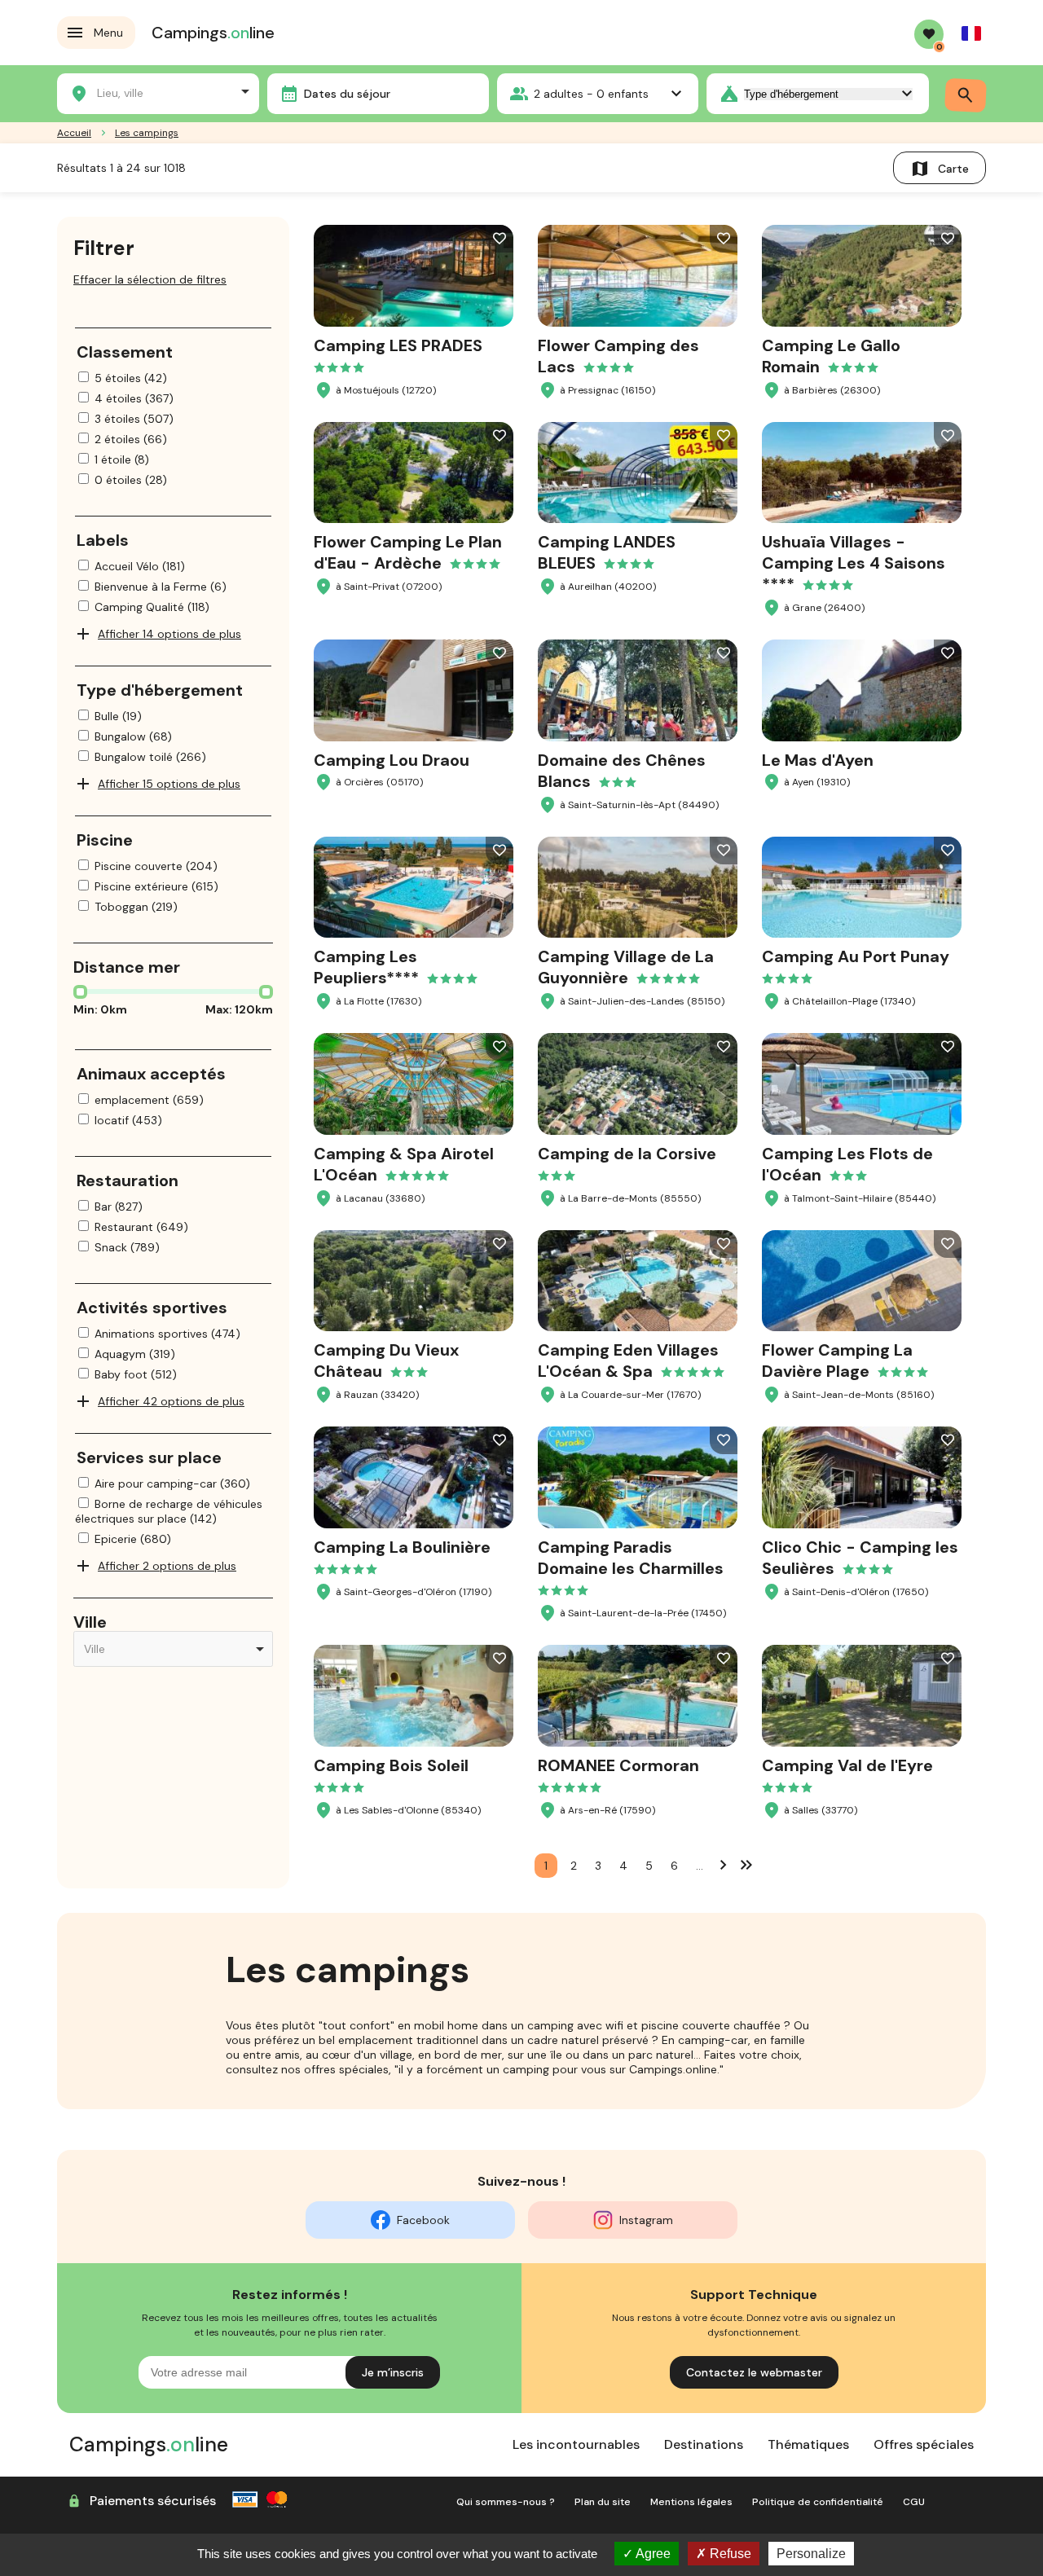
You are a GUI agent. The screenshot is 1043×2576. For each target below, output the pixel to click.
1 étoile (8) (122, 459)
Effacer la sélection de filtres (150, 279)
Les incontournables (576, 2444)
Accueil (74, 133)
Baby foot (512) (136, 1374)
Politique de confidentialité (818, 2502)
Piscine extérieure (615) (156, 886)
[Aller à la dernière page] (746, 1864)
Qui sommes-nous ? (506, 2502)
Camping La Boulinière (402, 1547)
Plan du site (603, 2502)
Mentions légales (691, 2502)
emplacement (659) (149, 1100)
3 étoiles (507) (134, 419)
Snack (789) (127, 1247)
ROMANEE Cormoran (618, 1765)
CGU (914, 2502)
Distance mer (127, 967)
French (971, 33)
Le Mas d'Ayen (818, 760)
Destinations (704, 2444)
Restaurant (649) (141, 1227)
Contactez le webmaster (754, 2372)
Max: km (239, 1009)
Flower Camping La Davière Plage (837, 1361)
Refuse (729, 2554)
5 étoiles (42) (131, 378)
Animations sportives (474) (167, 1334)
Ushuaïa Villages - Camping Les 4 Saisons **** (854, 563)
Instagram (646, 2220)
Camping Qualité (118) (152, 607)
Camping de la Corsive (627, 1154)
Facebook (423, 2220)
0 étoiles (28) (131, 480)
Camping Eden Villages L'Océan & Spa (628, 1361)
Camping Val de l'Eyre (847, 1765)
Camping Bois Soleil (391, 1765)
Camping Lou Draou (392, 760)
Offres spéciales (924, 2444)
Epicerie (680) (133, 1539)
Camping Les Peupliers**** (366, 967)
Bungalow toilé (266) (150, 757)
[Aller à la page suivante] (724, 1864)
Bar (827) (119, 1207)
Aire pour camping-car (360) (172, 1484)
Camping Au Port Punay (856, 956)
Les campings (147, 133)
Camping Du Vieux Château (386, 1361)
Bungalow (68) (133, 736)
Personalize (811, 2554)
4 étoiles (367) (134, 398)
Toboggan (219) (136, 907)
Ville (90, 1622)
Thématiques (808, 2444)
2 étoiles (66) (131, 439)
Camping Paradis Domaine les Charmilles (631, 1558)
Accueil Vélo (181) (140, 566)
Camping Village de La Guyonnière (626, 967)
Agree (652, 2554)
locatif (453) (128, 1120)
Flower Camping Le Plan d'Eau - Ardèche (408, 552)
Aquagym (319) (135, 1354)
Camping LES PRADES (398, 345)
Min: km (100, 1009)
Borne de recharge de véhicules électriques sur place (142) (169, 1511)
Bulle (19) (118, 716)
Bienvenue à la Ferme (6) (161, 587)
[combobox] (158, 91)
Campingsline (213, 33)
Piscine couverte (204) (156, 866)
